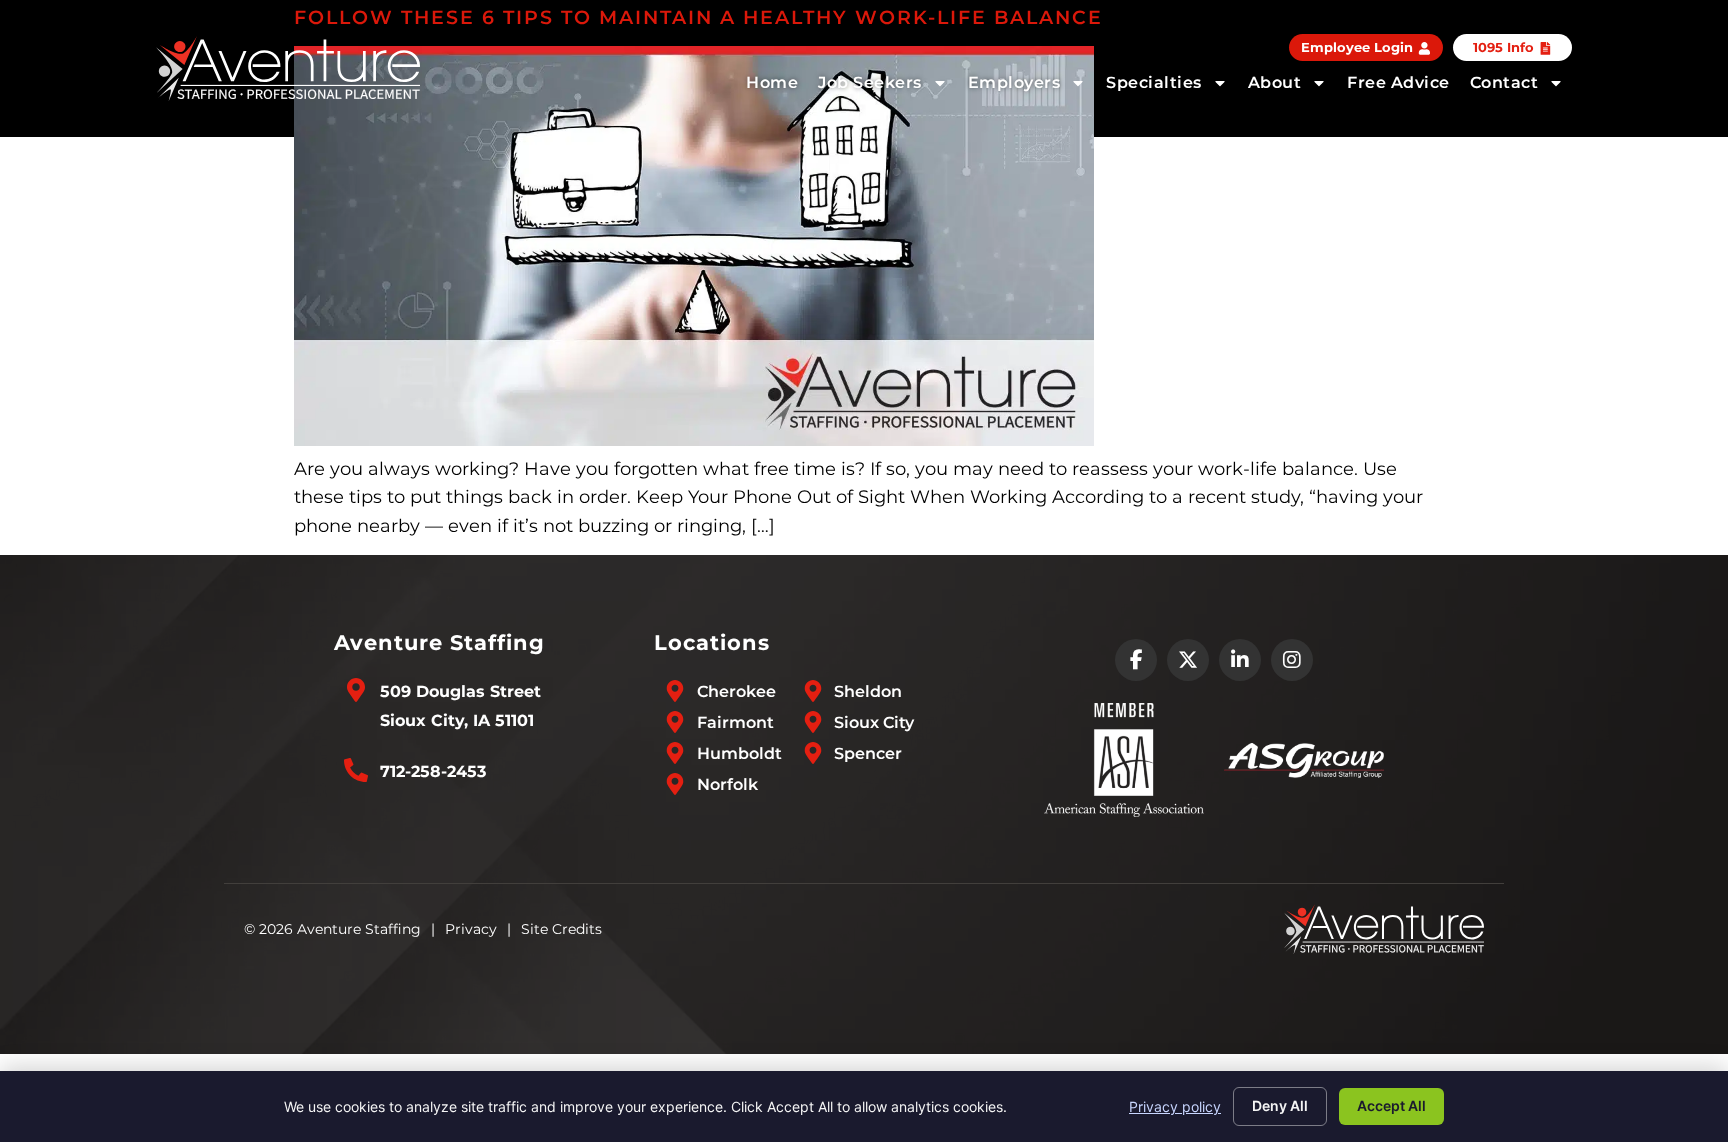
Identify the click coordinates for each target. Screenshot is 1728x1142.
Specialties (1154, 82)
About (1275, 82)
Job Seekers (870, 82)
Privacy (471, 929)
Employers (1014, 82)
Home (772, 82)
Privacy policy (1175, 1106)
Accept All (1391, 1105)
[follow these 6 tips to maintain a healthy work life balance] (694, 440)
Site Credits (561, 929)
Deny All (1280, 1105)
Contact (1504, 82)
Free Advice (1398, 82)
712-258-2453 (433, 771)
